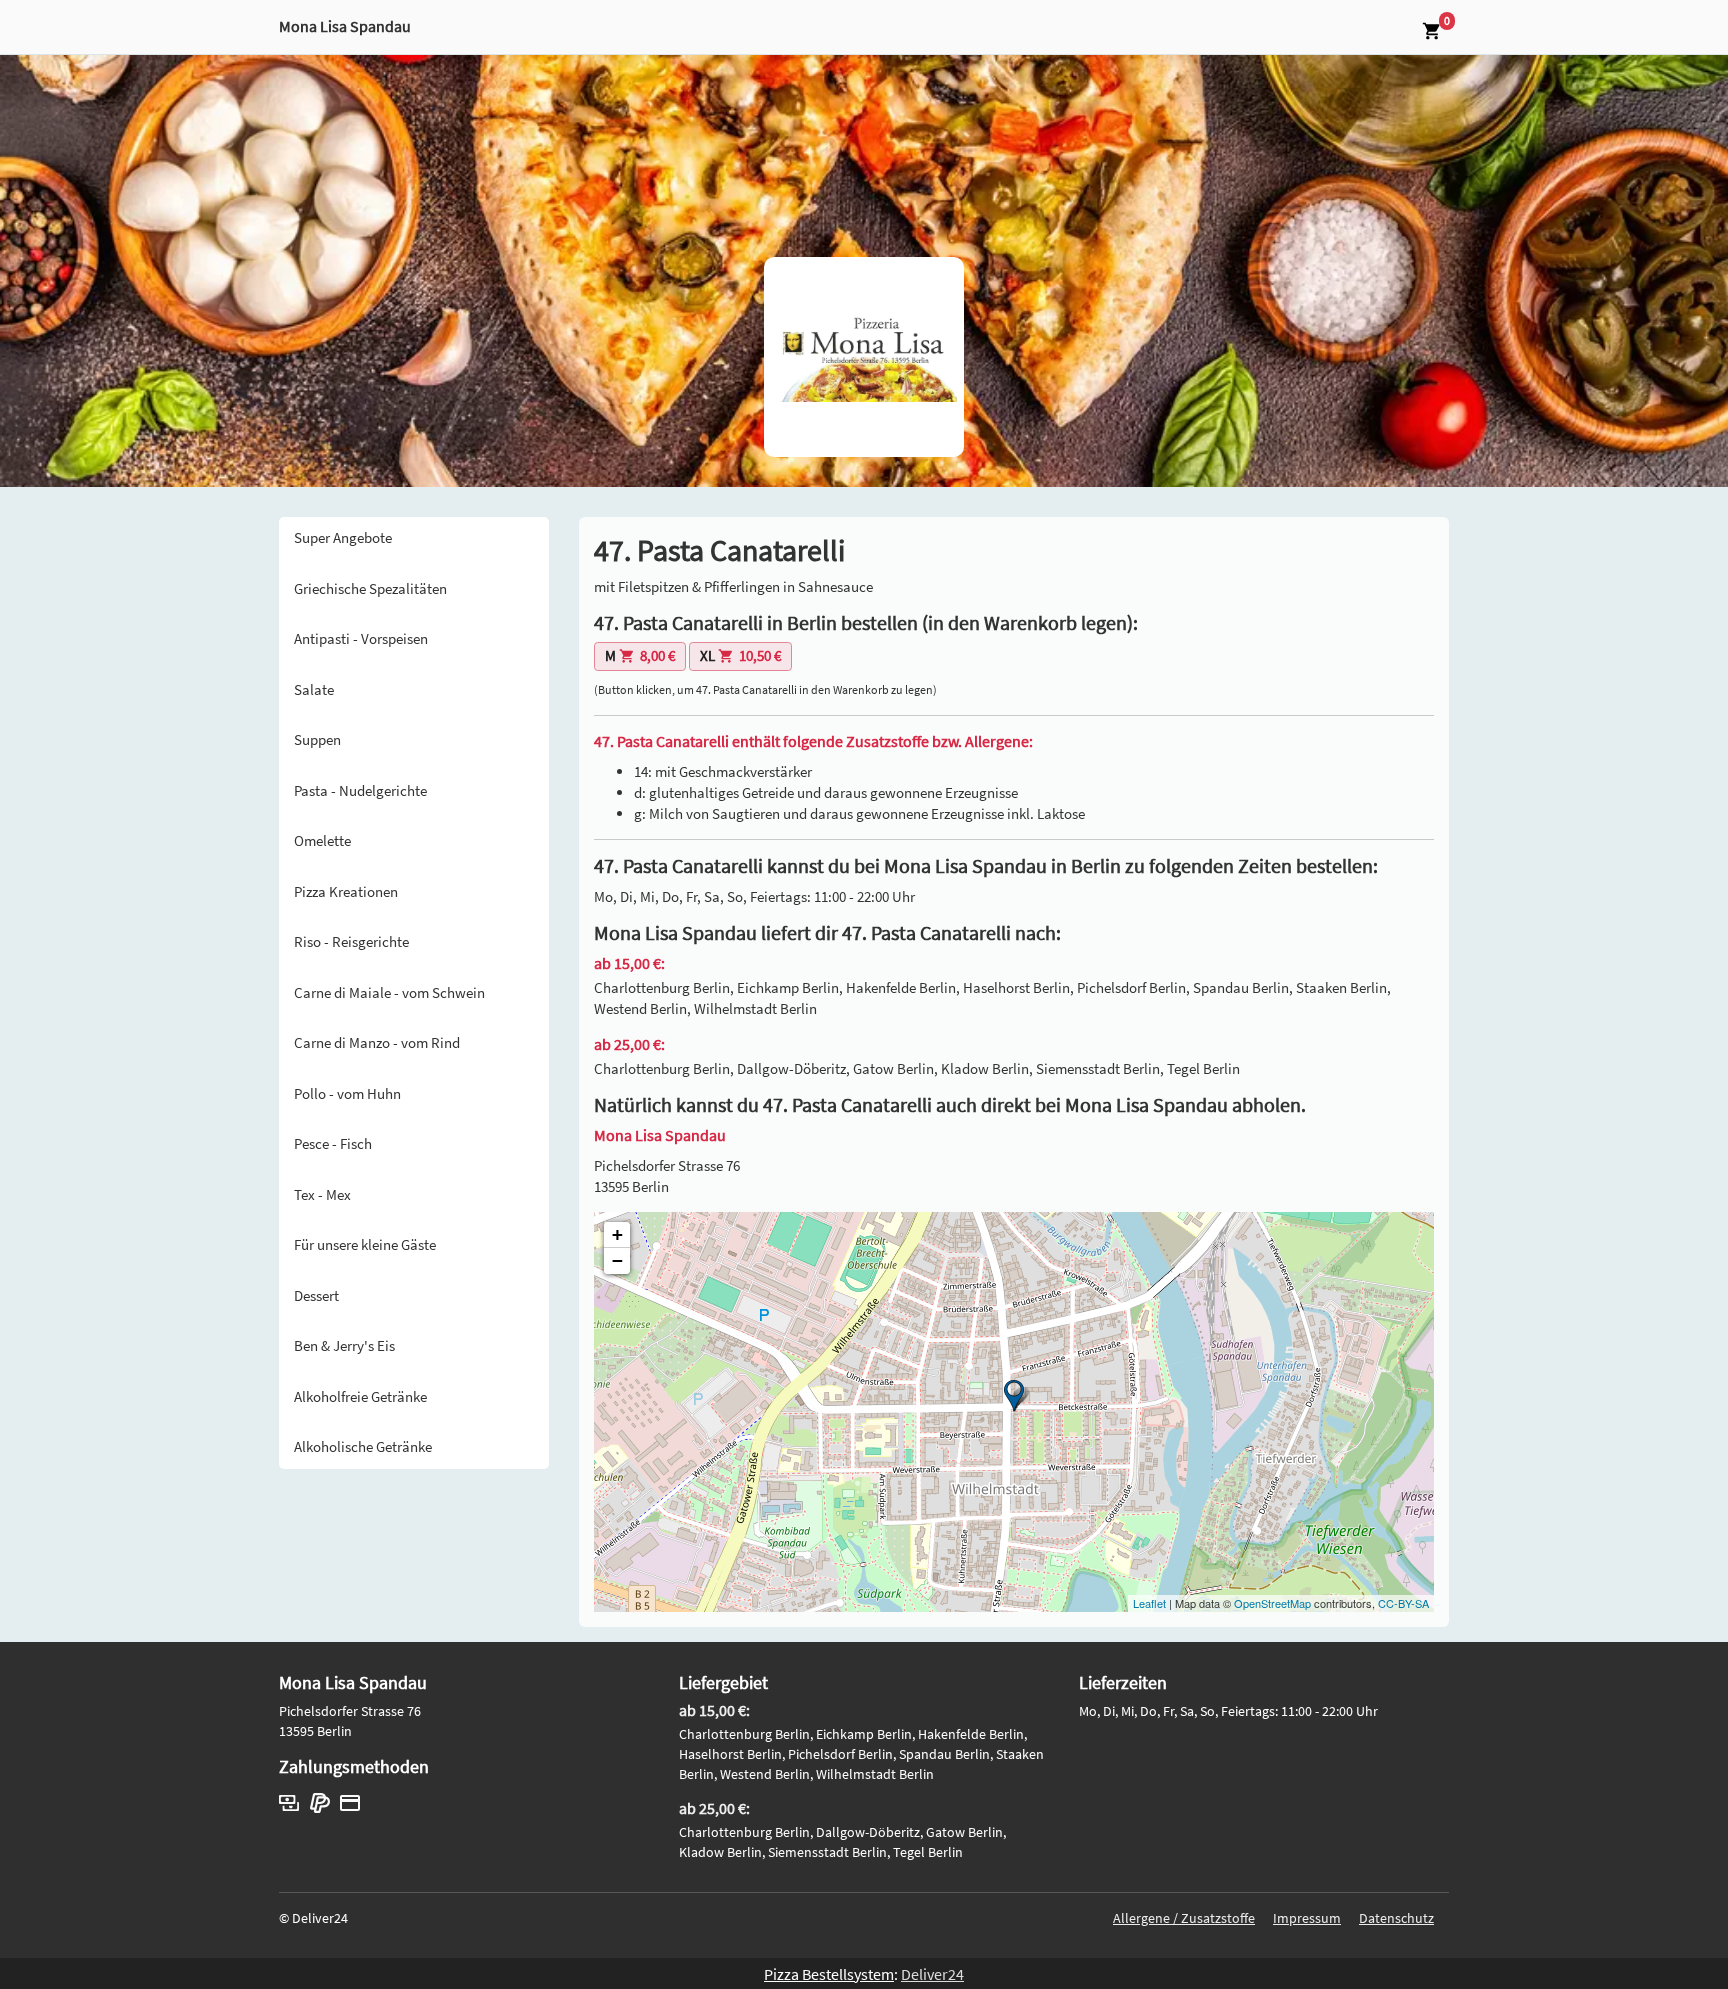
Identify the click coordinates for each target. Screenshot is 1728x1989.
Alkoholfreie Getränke (360, 1396)
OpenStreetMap (1272, 1603)
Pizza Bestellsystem (829, 1974)
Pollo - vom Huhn (347, 1093)
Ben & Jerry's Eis (344, 1345)
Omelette (322, 840)
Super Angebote (343, 537)
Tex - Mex (322, 1194)
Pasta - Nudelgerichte (360, 790)
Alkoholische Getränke (363, 1446)
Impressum (1307, 1918)
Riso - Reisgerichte (351, 941)
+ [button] (617, 1234)
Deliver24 (932, 1974)
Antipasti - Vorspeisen (361, 638)
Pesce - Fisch (333, 1143)
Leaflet (1149, 1603)
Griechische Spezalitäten (370, 588)
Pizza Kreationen (346, 891)
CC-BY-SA (1403, 1603)
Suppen (317, 739)
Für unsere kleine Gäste (365, 1244)
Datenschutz (1396, 1918)
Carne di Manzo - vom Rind (377, 1042)
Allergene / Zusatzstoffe (1184, 1918)
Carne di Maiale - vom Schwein (389, 992)
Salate (314, 689)
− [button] (617, 1260)
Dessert (316, 1295)
